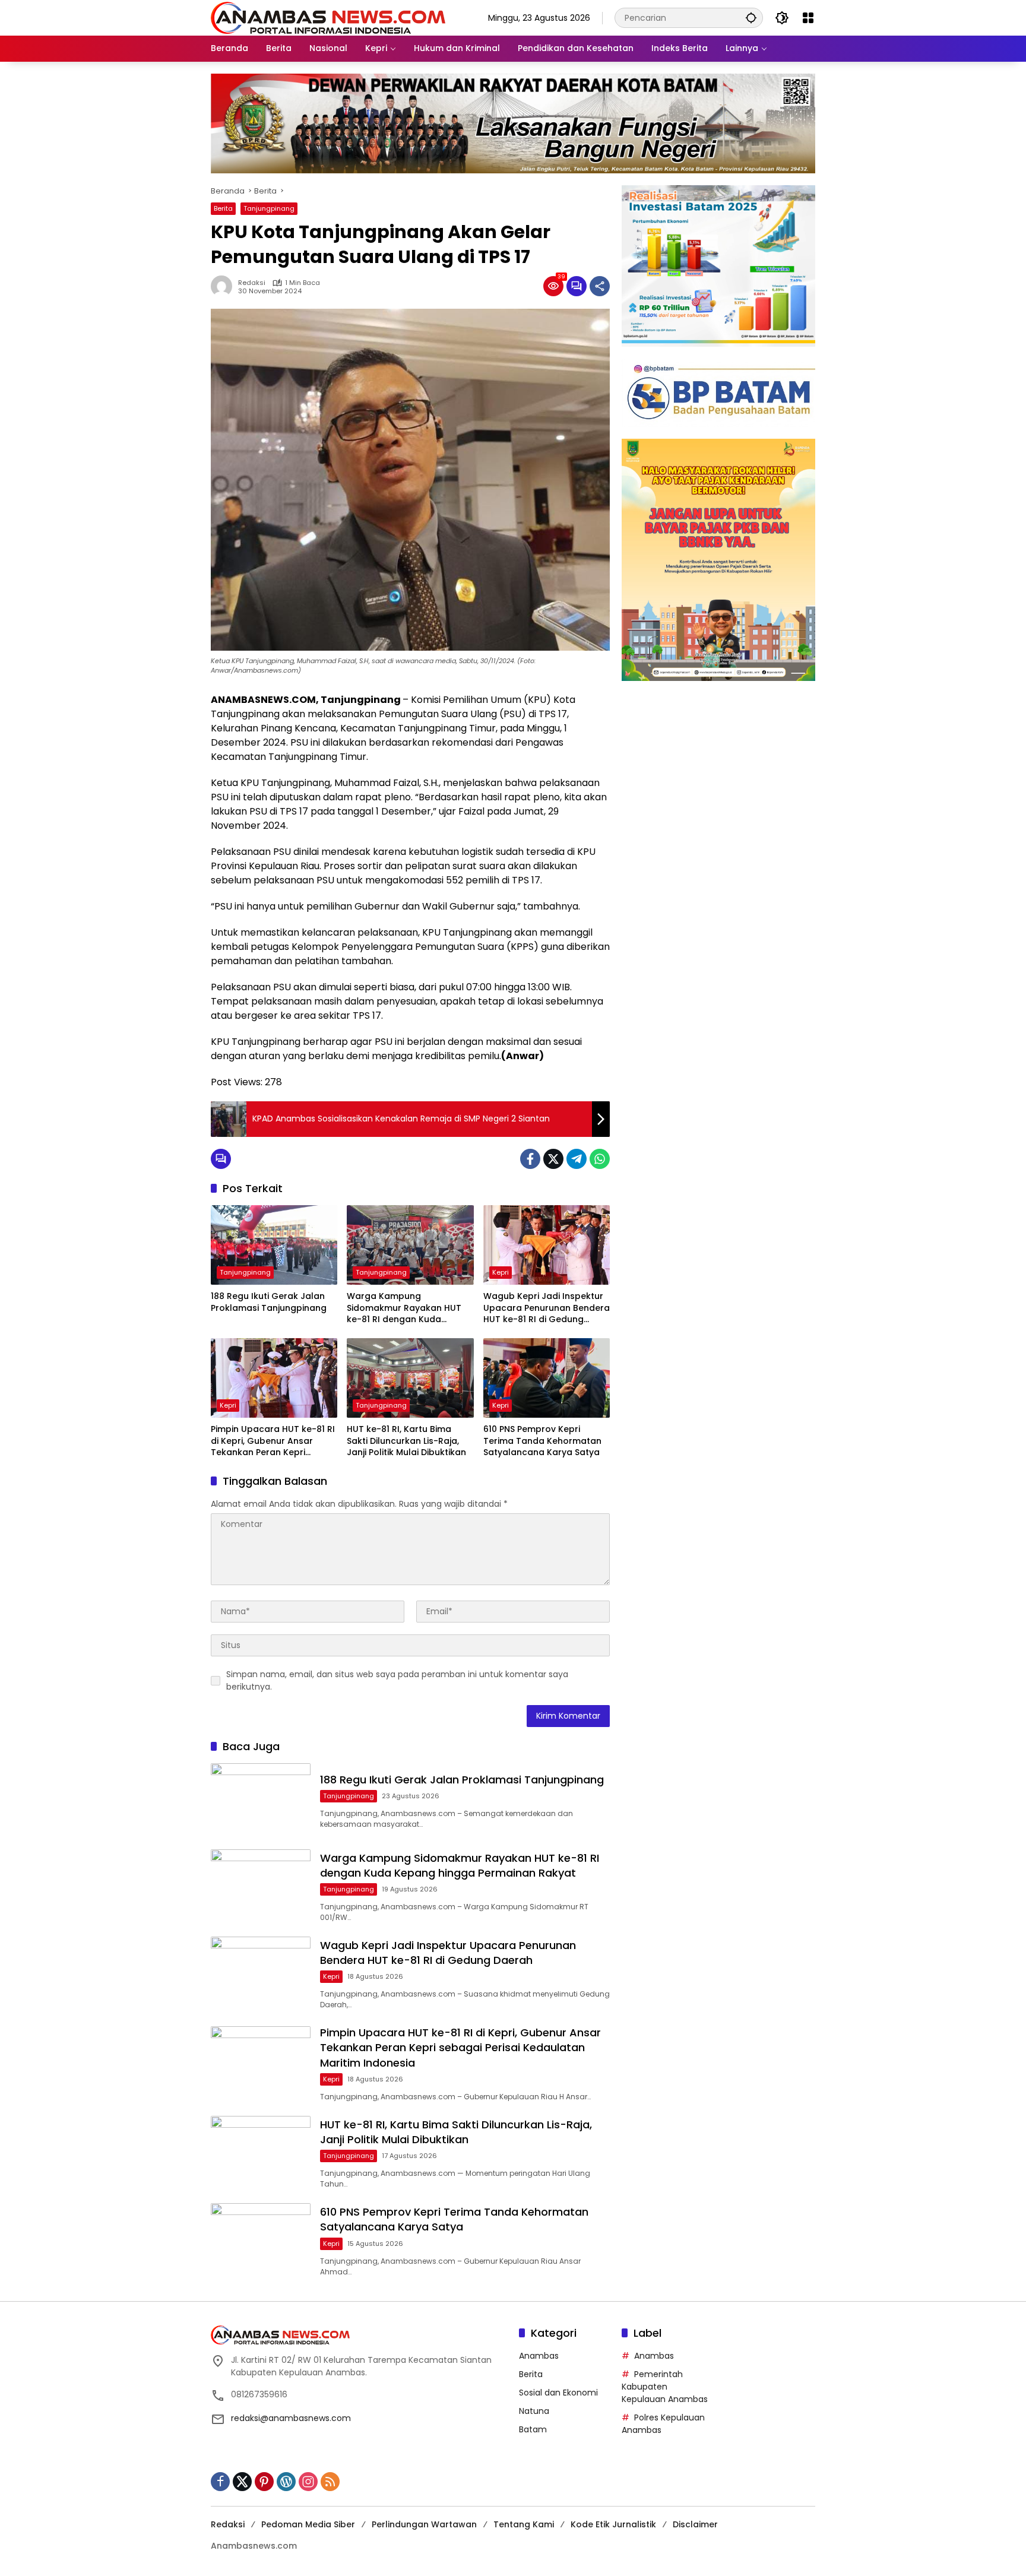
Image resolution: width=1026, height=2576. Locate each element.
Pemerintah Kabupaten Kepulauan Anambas (665, 2387)
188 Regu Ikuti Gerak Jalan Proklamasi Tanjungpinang (269, 1302)
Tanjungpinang (269, 208)
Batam (533, 2429)
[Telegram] (577, 1159)
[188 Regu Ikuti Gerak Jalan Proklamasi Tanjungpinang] (274, 1245)
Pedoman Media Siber (308, 2524)
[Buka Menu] (808, 18)
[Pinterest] (264, 2482)
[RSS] (330, 2482)
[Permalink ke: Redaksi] (224, 286)
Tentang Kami (524, 2524)
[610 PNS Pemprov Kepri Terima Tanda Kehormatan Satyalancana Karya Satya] (547, 1378)
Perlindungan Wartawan (424, 2524)
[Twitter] (553, 1159)
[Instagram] (308, 2482)
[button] (751, 18)
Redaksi (252, 283)
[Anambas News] (328, 17)
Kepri (501, 1272)
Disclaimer (695, 2524)
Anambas (539, 2356)
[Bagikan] (600, 286)
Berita (223, 208)
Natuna (534, 2411)
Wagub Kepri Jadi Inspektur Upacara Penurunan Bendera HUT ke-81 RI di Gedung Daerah (547, 1308)
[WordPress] (286, 2482)
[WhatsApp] (600, 1159)
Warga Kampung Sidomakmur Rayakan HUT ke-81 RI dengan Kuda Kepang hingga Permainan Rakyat (404, 1308)
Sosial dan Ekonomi (558, 2393)
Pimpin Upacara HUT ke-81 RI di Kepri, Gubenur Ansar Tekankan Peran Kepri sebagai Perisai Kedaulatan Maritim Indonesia (273, 1441)
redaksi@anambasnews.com (291, 2418)
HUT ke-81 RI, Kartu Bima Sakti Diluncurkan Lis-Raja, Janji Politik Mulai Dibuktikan (406, 1441)
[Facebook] (530, 1159)
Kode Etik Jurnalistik (613, 2524)
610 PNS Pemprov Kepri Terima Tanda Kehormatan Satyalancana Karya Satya (542, 1441)
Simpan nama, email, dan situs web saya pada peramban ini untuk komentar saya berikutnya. (397, 1680)
